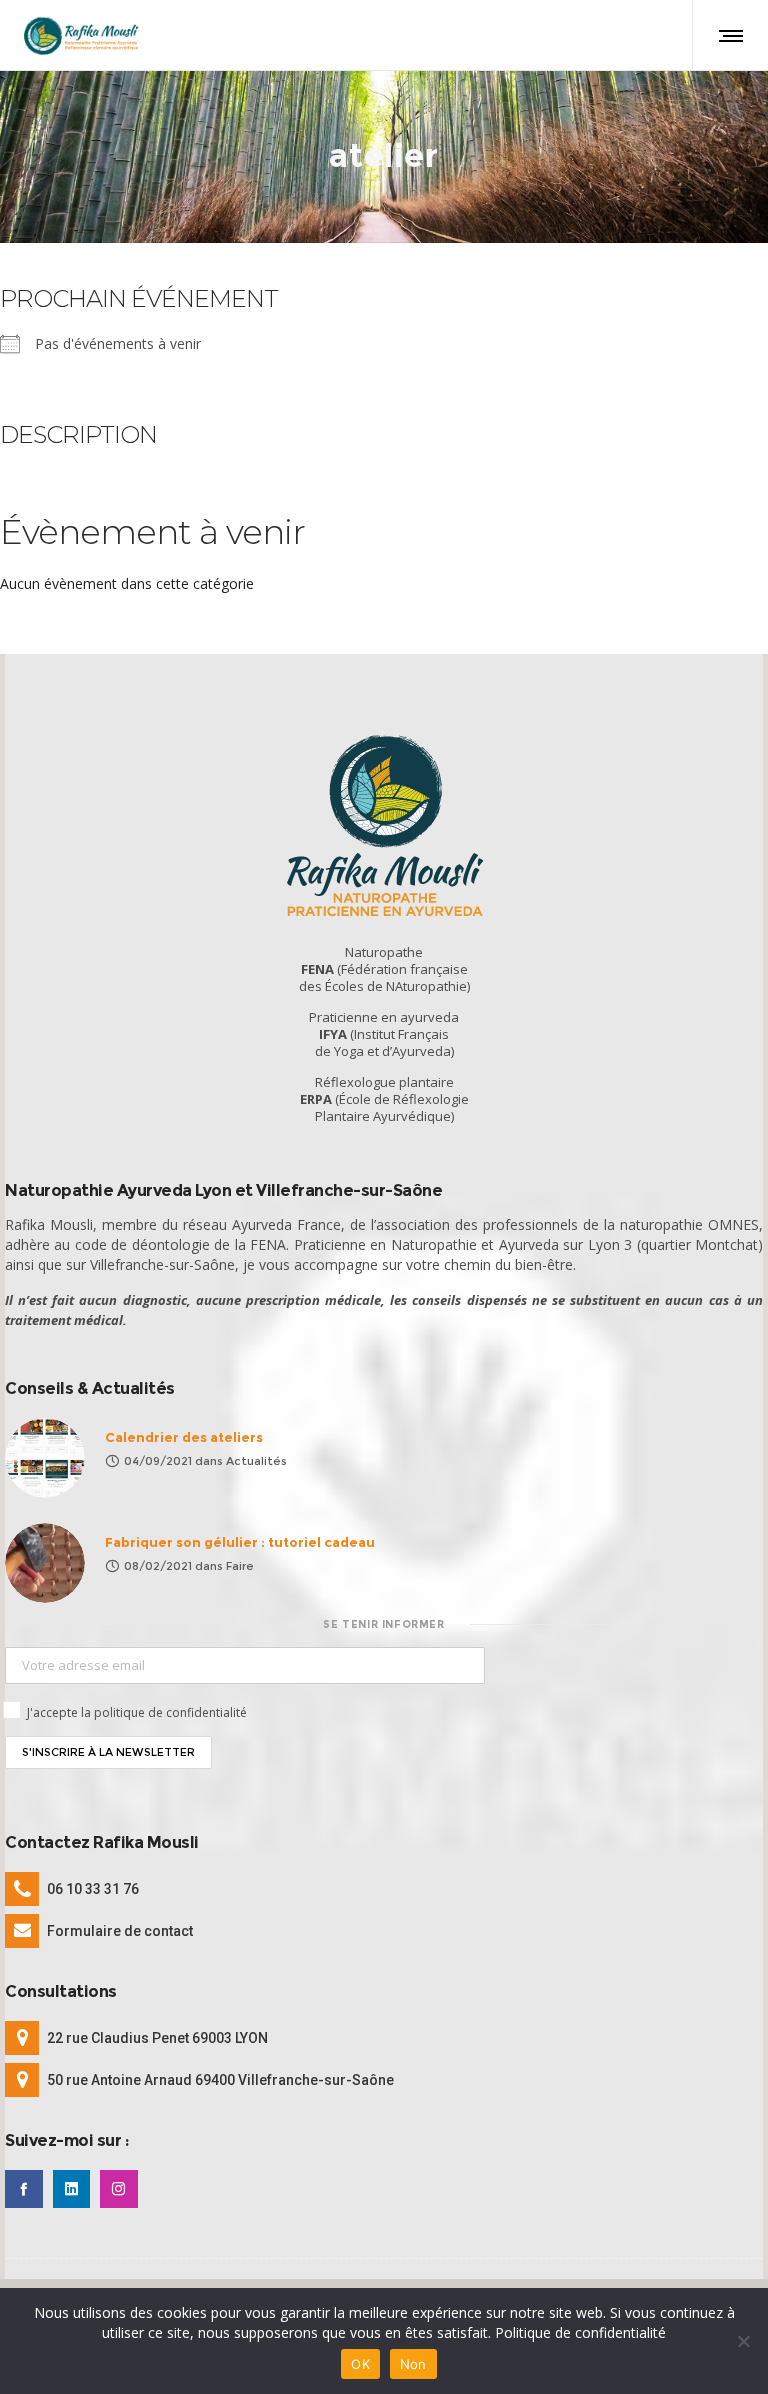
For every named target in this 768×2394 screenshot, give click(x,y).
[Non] (743, 2341)
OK (360, 2364)
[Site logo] (80, 35)
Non (413, 2364)
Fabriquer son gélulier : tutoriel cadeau (240, 1542)
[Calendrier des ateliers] (45, 1458)
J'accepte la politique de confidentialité (137, 1712)
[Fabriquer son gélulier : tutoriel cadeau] (45, 1563)
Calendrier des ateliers (184, 1437)
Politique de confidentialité (580, 2332)
